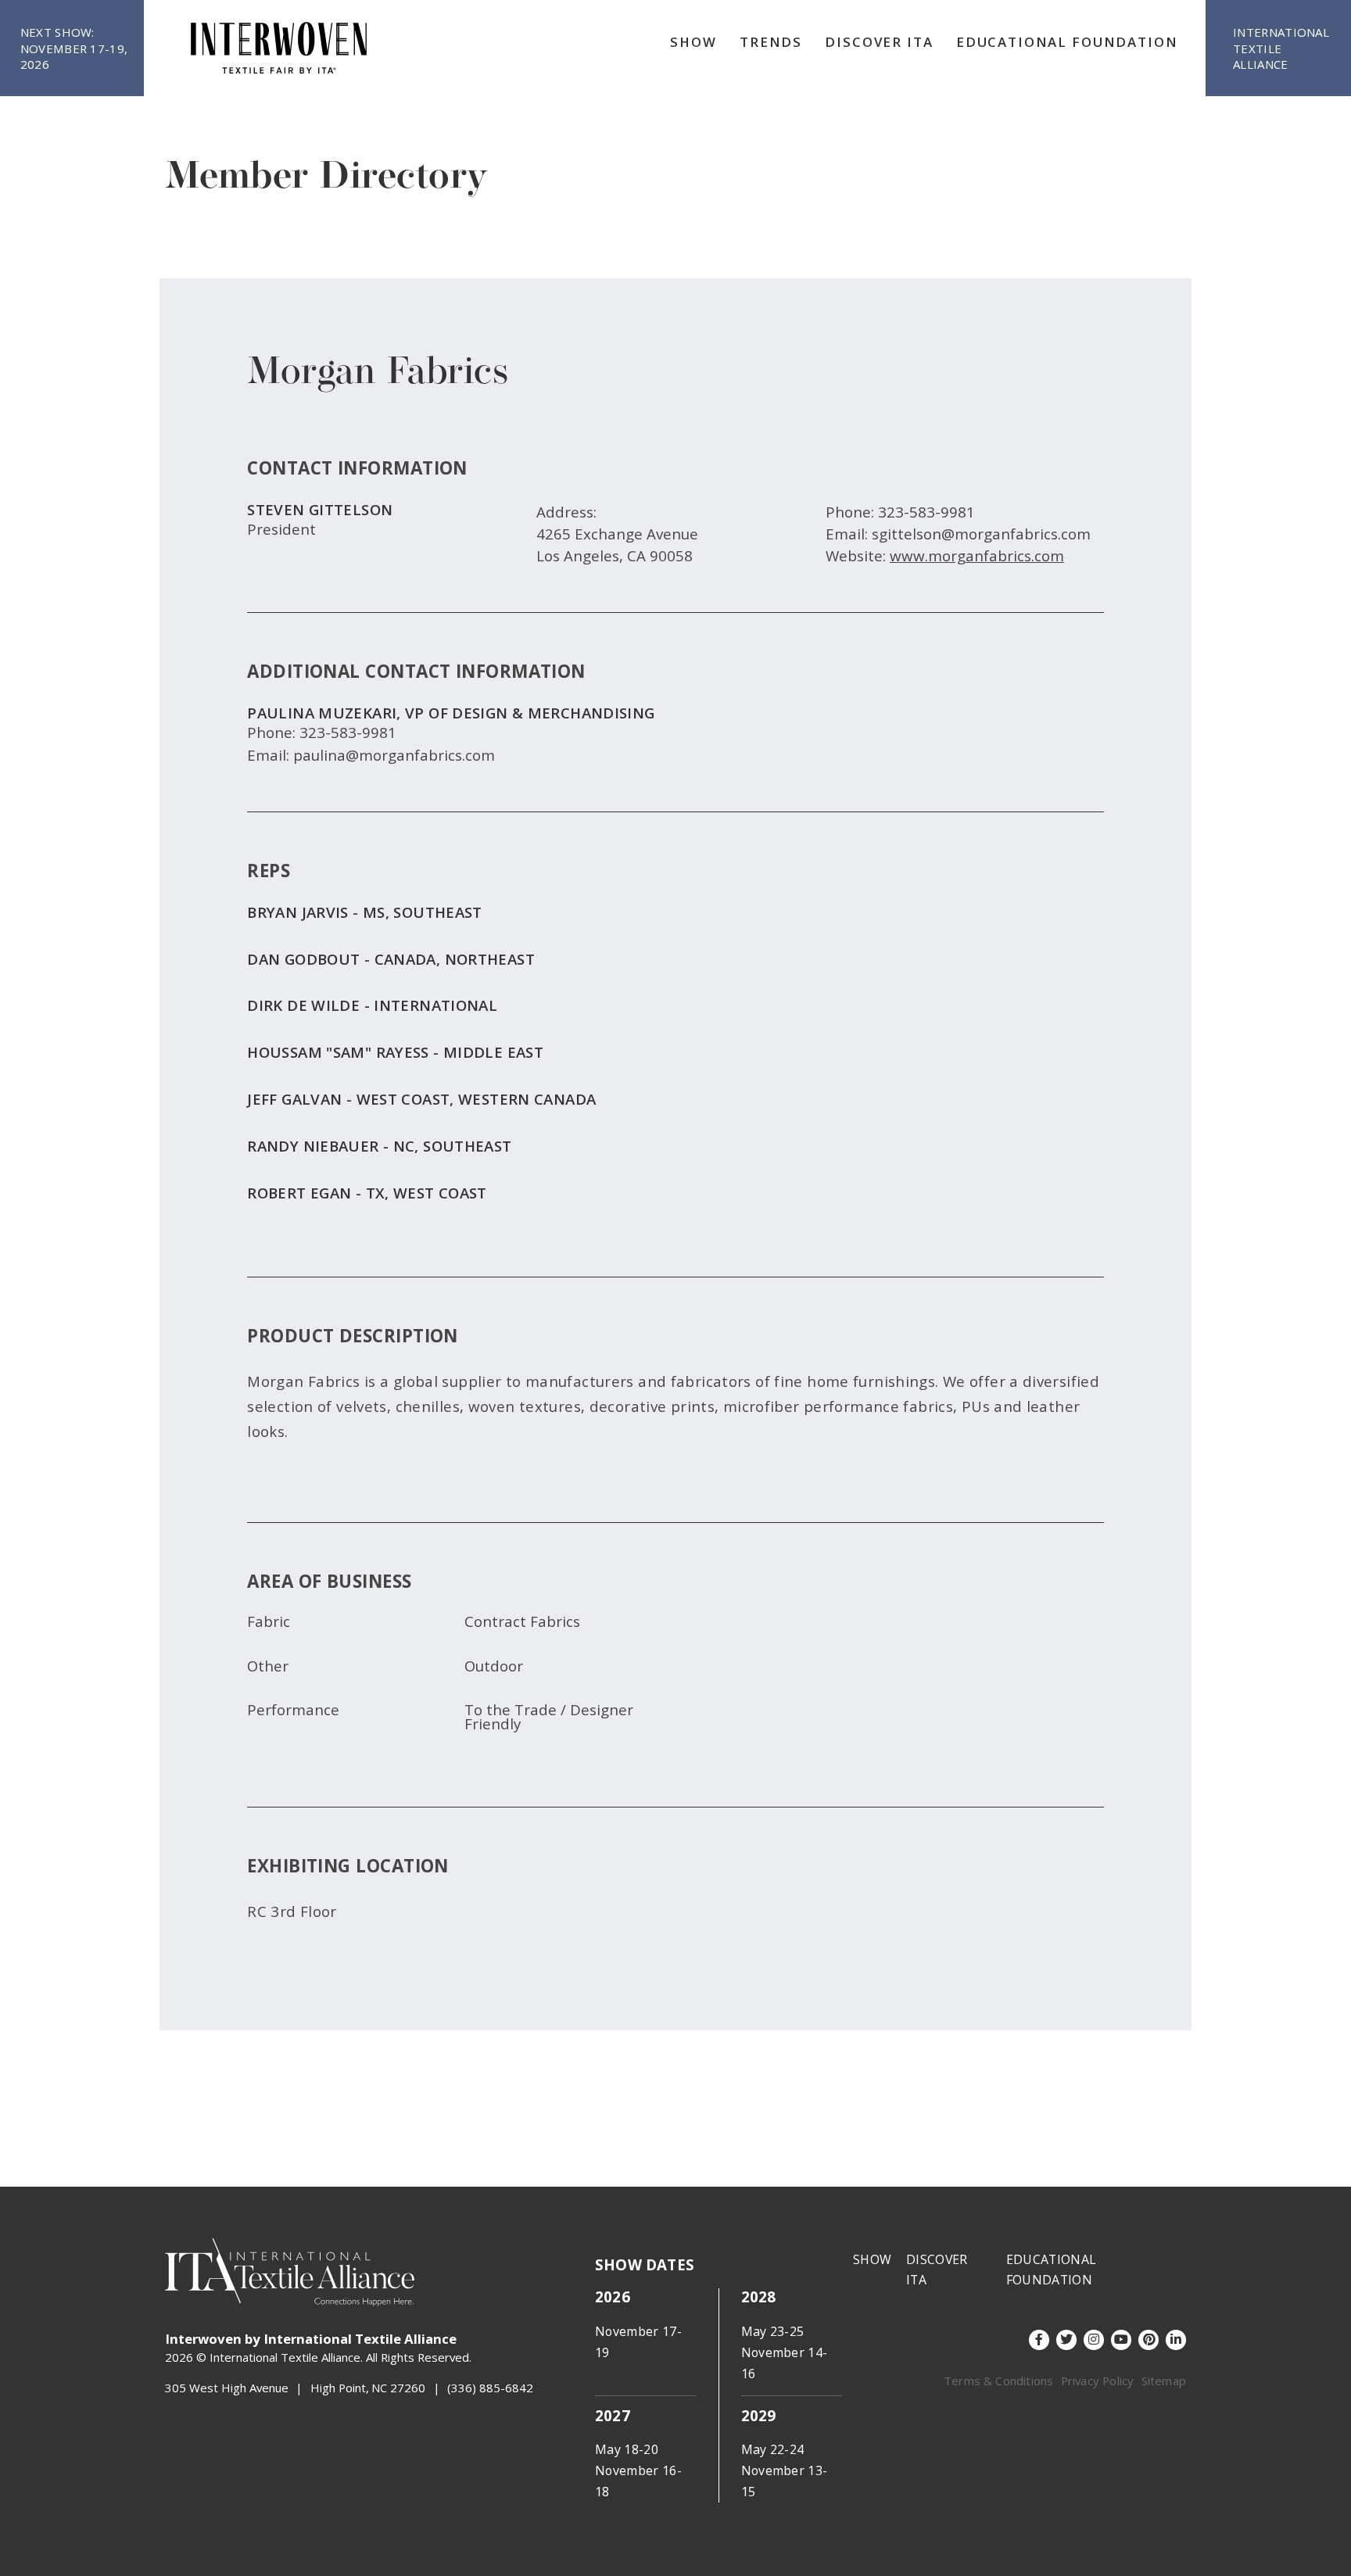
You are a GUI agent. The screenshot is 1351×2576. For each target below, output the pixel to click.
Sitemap (1164, 2381)
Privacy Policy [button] (1098, 2381)
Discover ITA (879, 42)
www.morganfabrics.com (977, 555)
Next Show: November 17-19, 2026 (74, 48)
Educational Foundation (1067, 42)
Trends (771, 42)
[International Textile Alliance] (279, 48)
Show (693, 42)
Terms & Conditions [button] (998, 2381)
